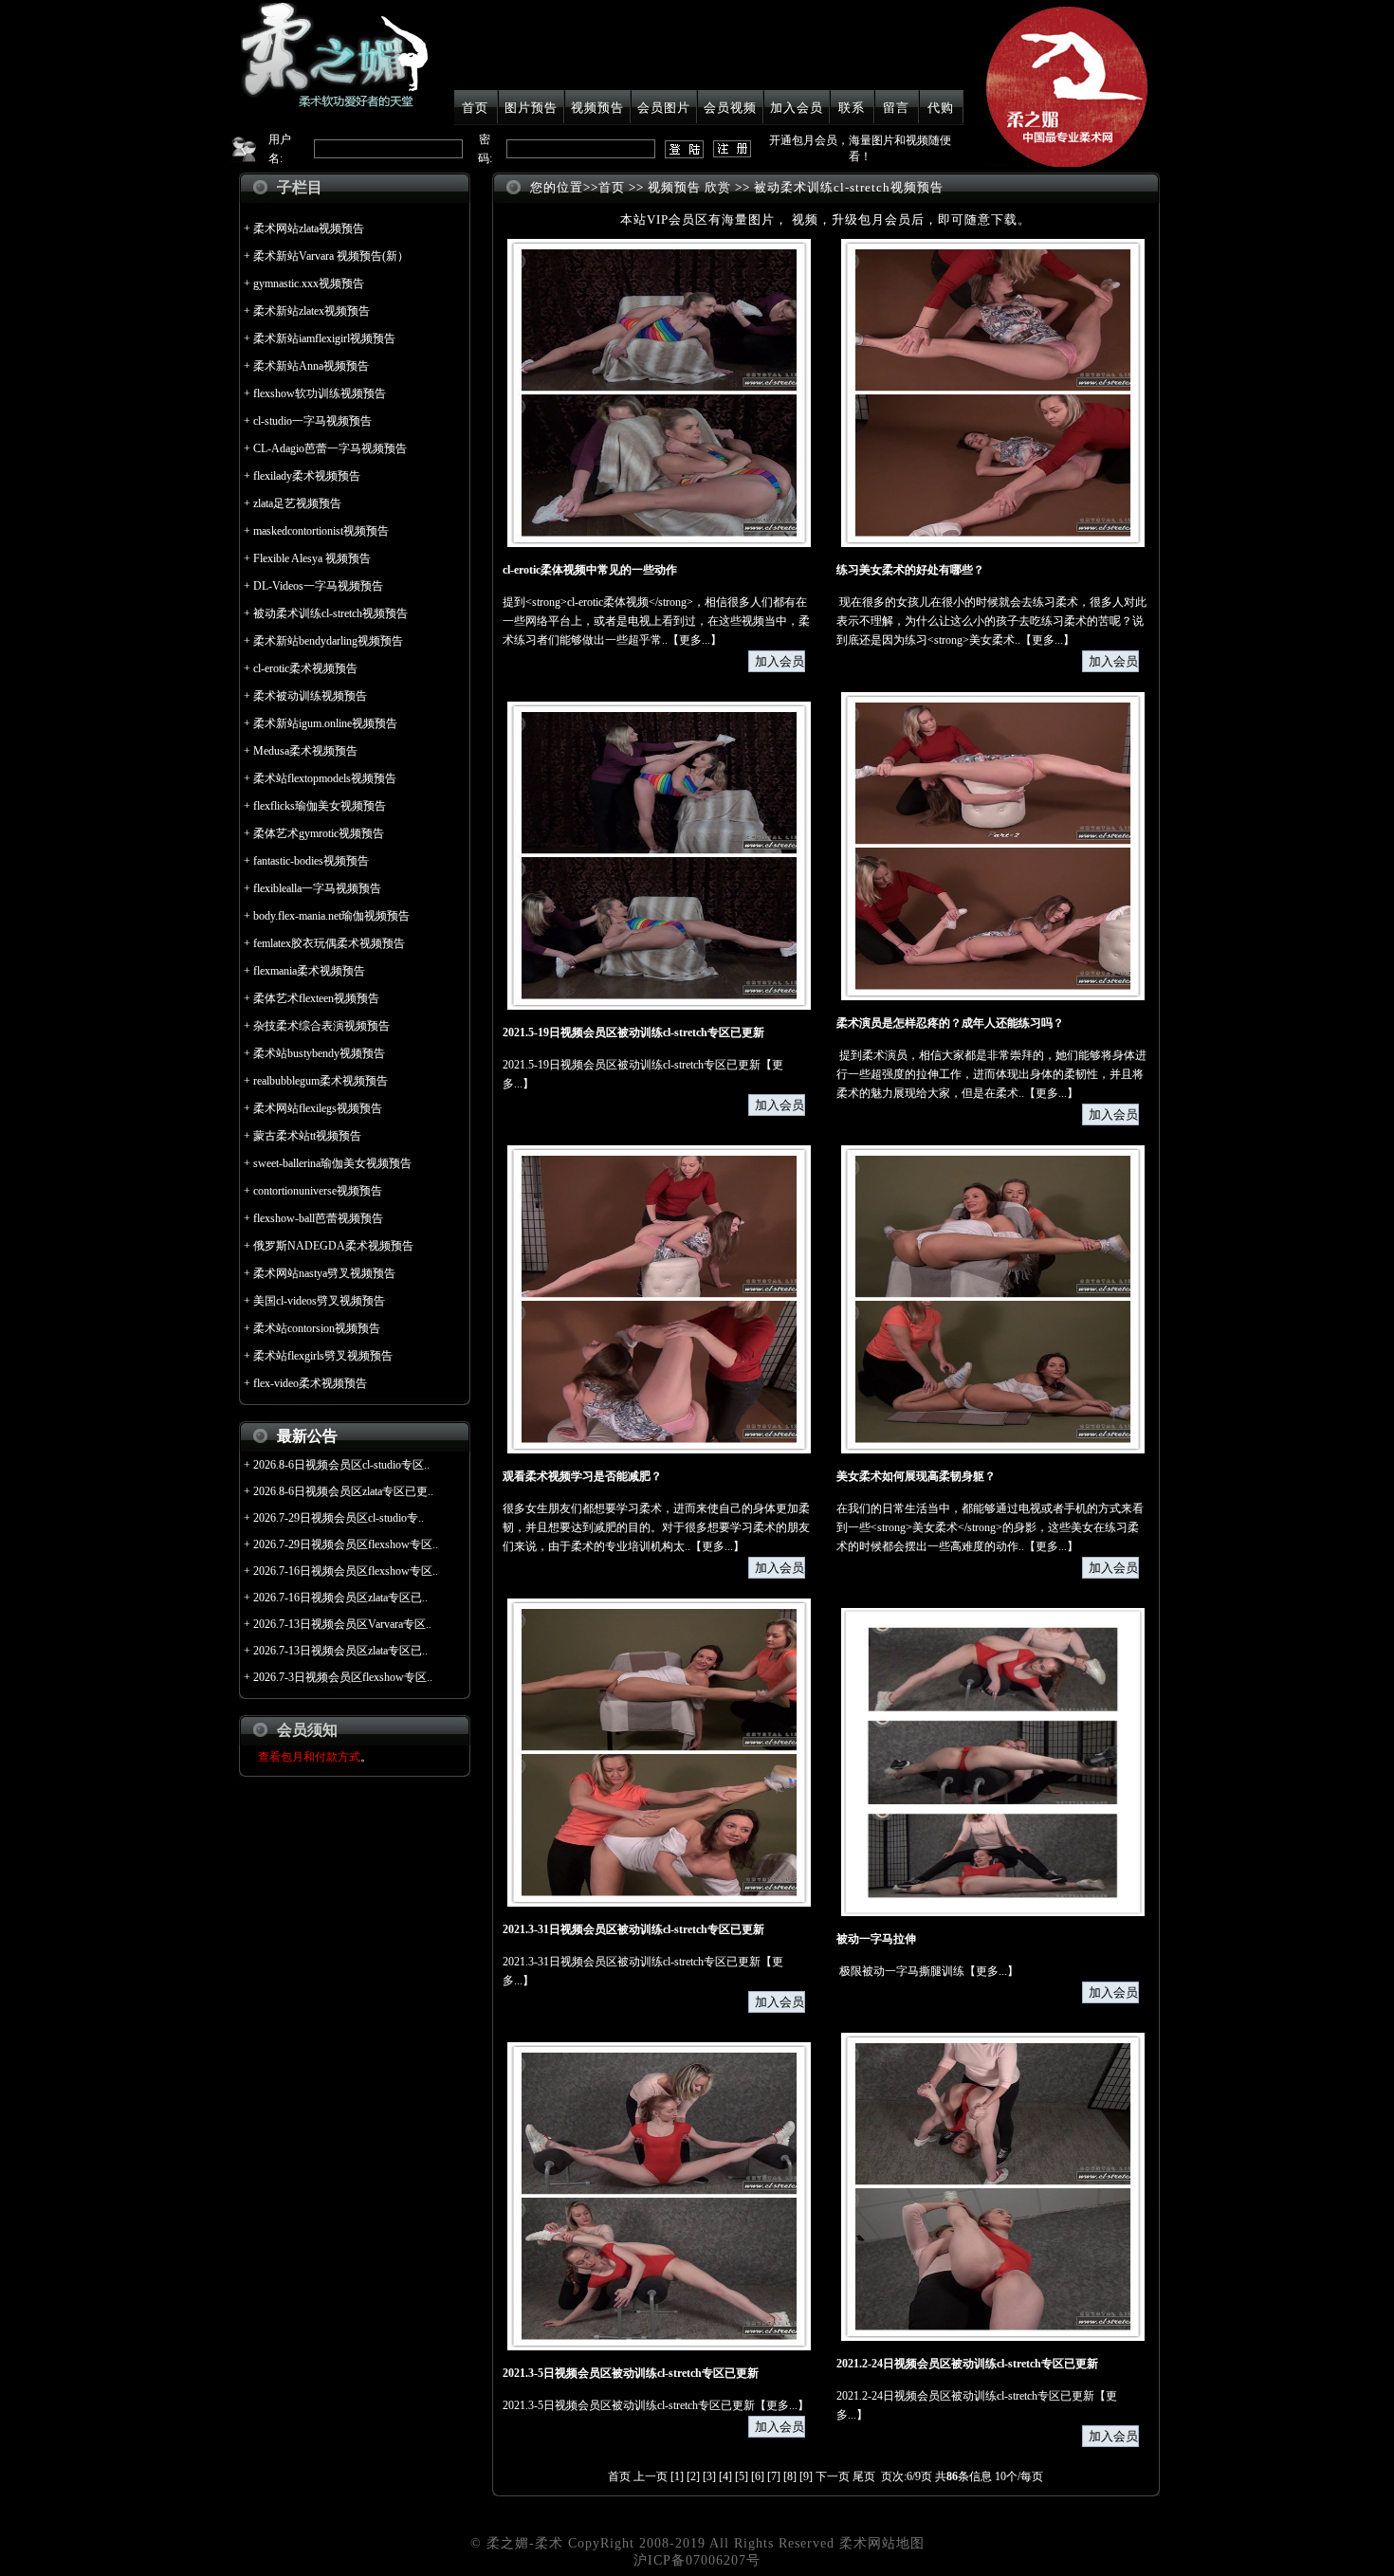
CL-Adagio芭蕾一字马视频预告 (330, 448)
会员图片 (664, 108)
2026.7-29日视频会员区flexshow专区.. (346, 1544)
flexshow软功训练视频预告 (320, 393)
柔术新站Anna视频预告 (311, 366)
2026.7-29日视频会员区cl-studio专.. (339, 1518)
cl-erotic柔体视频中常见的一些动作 (590, 570)
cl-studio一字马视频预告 (312, 421)
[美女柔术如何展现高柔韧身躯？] (993, 1450)
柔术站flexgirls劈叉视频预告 (323, 1356)
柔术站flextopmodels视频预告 (325, 778)
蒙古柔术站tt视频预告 (307, 1136)
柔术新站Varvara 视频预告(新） (331, 256)
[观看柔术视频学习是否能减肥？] (659, 1450)
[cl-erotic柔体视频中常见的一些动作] (659, 543)
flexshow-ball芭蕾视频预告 (318, 1218)
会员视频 (730, 108)
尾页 (864, 2476)
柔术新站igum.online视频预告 (325, 723)
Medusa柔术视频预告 (305, 751)
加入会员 (797, 108)
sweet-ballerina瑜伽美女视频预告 (332, 1163)
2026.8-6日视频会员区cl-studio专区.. (341, 1465)
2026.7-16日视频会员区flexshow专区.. (346, 1571)
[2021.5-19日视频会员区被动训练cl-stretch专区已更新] (659, 1006)
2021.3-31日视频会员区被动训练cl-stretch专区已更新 (633, 1929)
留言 (896, 108)
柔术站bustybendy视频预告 (319, 1053)
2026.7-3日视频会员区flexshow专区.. (343, 1677)
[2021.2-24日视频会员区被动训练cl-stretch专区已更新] (993, 2337)
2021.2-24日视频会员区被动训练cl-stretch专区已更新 (967, 2364)
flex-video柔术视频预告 (310, 1383)
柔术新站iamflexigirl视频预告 (324, 338)
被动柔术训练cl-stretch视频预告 (330, 613)
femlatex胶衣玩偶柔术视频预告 (329, 943)
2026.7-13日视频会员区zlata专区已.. (340, 1651)
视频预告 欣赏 (689, 187)
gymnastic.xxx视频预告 (309, 283)
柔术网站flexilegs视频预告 (318, 1108)
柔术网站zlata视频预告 (309, 228)
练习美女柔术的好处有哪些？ (910, 570)
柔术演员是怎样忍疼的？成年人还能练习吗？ (950, 1023)
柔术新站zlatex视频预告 (312, 311)
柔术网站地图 (882, 2543)
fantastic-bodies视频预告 (311, 861)
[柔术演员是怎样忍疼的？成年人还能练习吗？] (993, 996)
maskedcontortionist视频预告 (321, 531)
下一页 (833, 2476)
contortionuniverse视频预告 (318, 1191)
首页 (475, 108)
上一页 (651, 2476)
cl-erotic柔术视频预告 (305, 668)
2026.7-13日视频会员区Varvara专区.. (342, 1624)
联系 (852, 108)
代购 (941, 108)
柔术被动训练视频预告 (310, 696)
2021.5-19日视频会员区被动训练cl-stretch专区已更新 (633, 1032)
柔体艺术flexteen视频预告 (316, 998)
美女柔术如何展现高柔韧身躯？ (916, 1476)
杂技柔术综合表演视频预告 (321, 1026)
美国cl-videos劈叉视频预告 (319, 1301)
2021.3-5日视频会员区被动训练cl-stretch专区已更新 (631, 2373)
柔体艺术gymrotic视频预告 (319, 833)
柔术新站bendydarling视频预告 (328, 641)
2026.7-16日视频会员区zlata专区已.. (340, 1598)
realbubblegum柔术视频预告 (321, 1081)
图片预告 (531, 108)
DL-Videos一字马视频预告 (318, 586)
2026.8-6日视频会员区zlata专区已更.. (343, 1491)
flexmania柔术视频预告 (309, 971)
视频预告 (597, 108)
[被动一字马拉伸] (993, 1912)
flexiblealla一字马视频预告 (317, 888)
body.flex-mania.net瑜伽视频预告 (331, 916)
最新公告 (307, 1436)
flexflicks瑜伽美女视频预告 (320, 806)
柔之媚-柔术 (525, 2543)
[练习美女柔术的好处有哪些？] (993, 543)
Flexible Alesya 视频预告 (312, 558)
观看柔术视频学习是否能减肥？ (582, 1476)
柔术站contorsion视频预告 (317, 1328)
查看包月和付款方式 (309, 1757)
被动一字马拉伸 (876, 1939)
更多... (695, 640)
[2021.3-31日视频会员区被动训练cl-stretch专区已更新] (659, 1903)
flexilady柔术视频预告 (307, 476)
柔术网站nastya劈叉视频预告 (324, 1273)
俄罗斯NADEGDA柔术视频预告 (333, 1246)
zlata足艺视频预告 (297, 503)
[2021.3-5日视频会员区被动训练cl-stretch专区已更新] (659, 2347)
